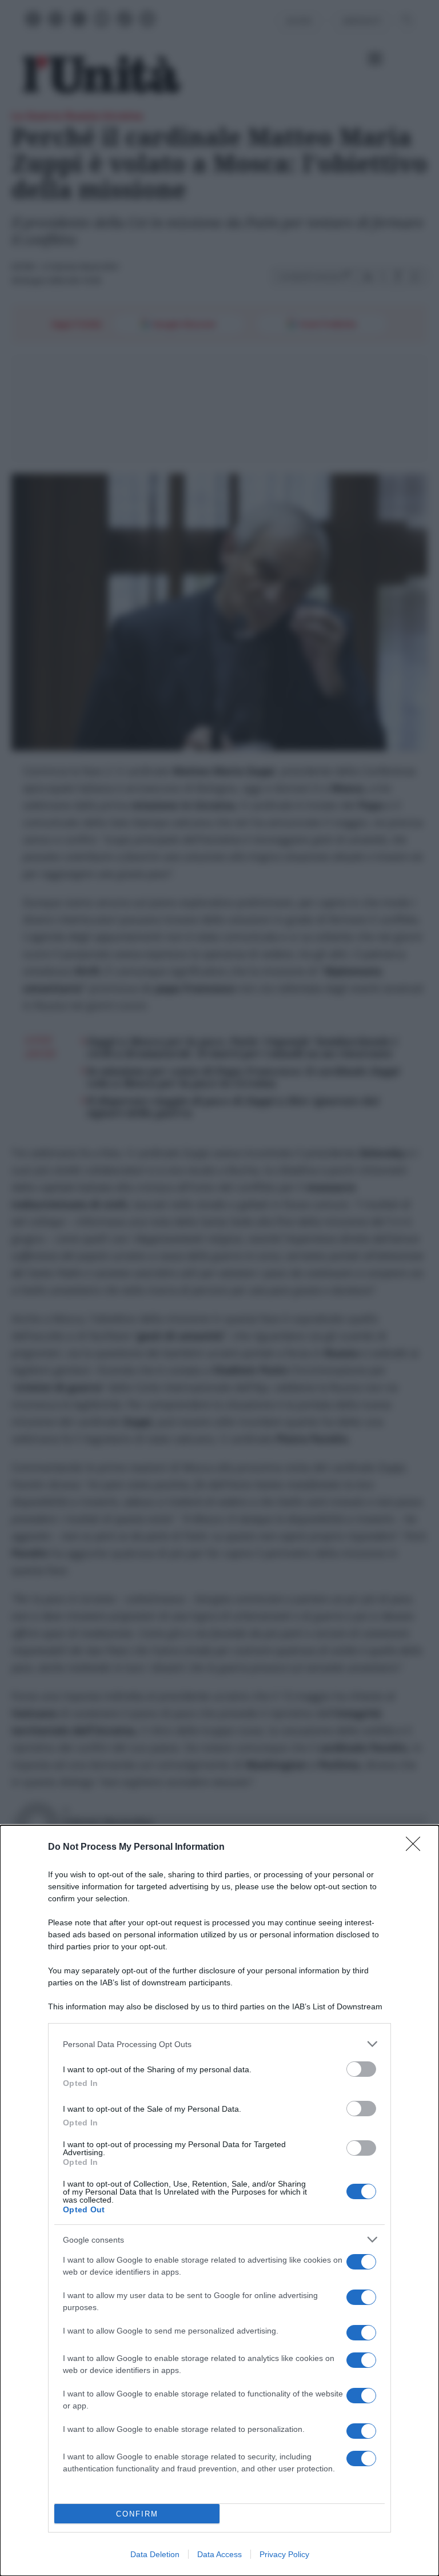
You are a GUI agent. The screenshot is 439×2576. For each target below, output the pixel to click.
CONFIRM (137, 2514)
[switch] (361, 2069)
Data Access (219, 2554)
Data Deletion (155, 2554)
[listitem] (219, 2044)
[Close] (417, 1848)
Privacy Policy (284, 2554)
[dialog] (219, 2201)
